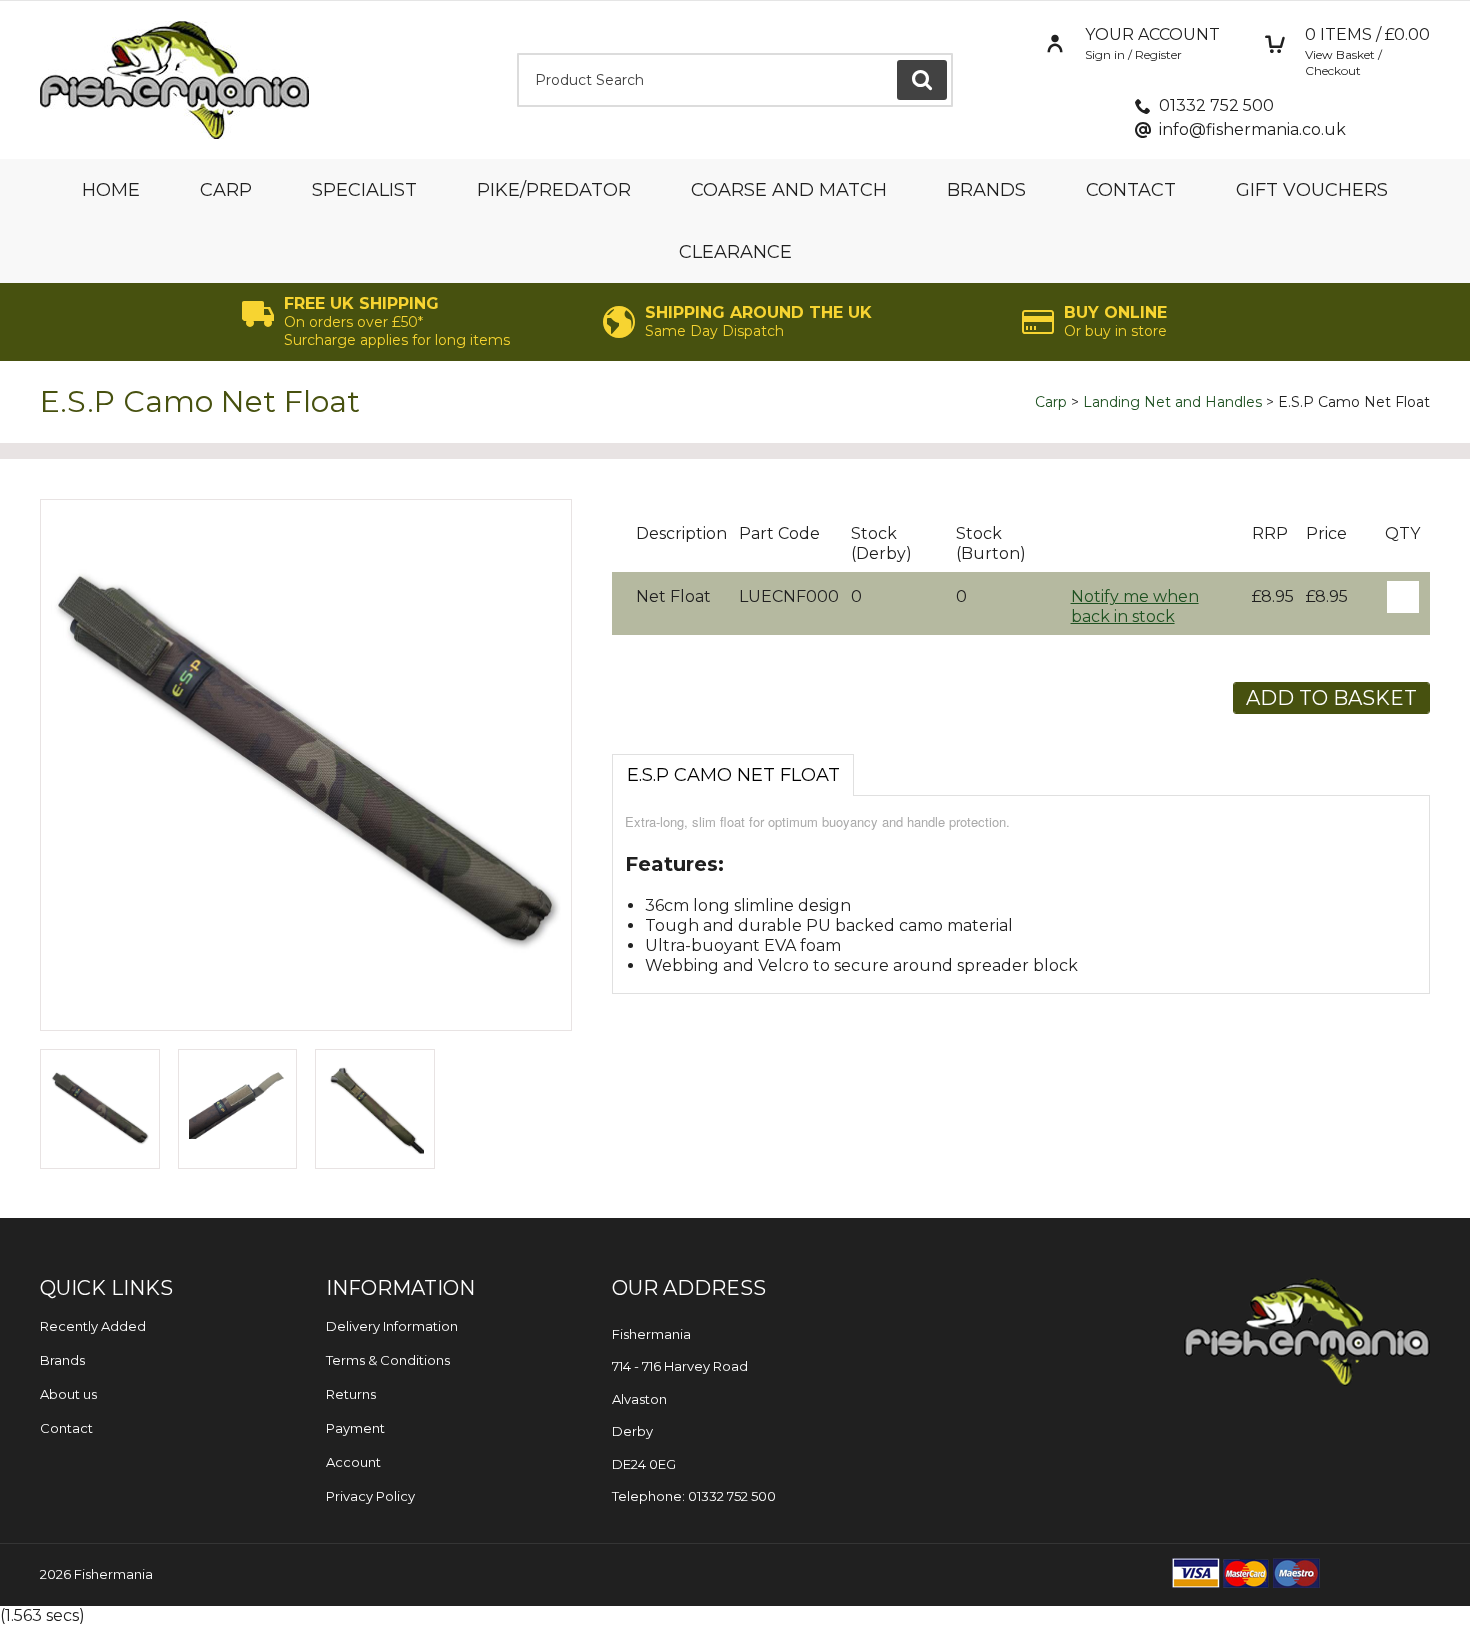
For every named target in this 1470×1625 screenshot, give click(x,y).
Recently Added (93, 1326)
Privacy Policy (370, 1496)
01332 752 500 (1216, 105)
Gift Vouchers (1312, 190)
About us (68, 1394)
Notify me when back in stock (1135, 606)
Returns (351, 1394)
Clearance (735, 252)
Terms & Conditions (388, 1360)
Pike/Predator (554, 190)
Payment (355, 1428)
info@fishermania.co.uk (1252, 129)
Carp (226, 190)
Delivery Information (392, 1326)
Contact (1131, 190)
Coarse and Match (789, 190)
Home (111, 190)
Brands (986, 190)
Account (353, 1462)
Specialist (364, 190)
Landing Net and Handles (1172, 402)
